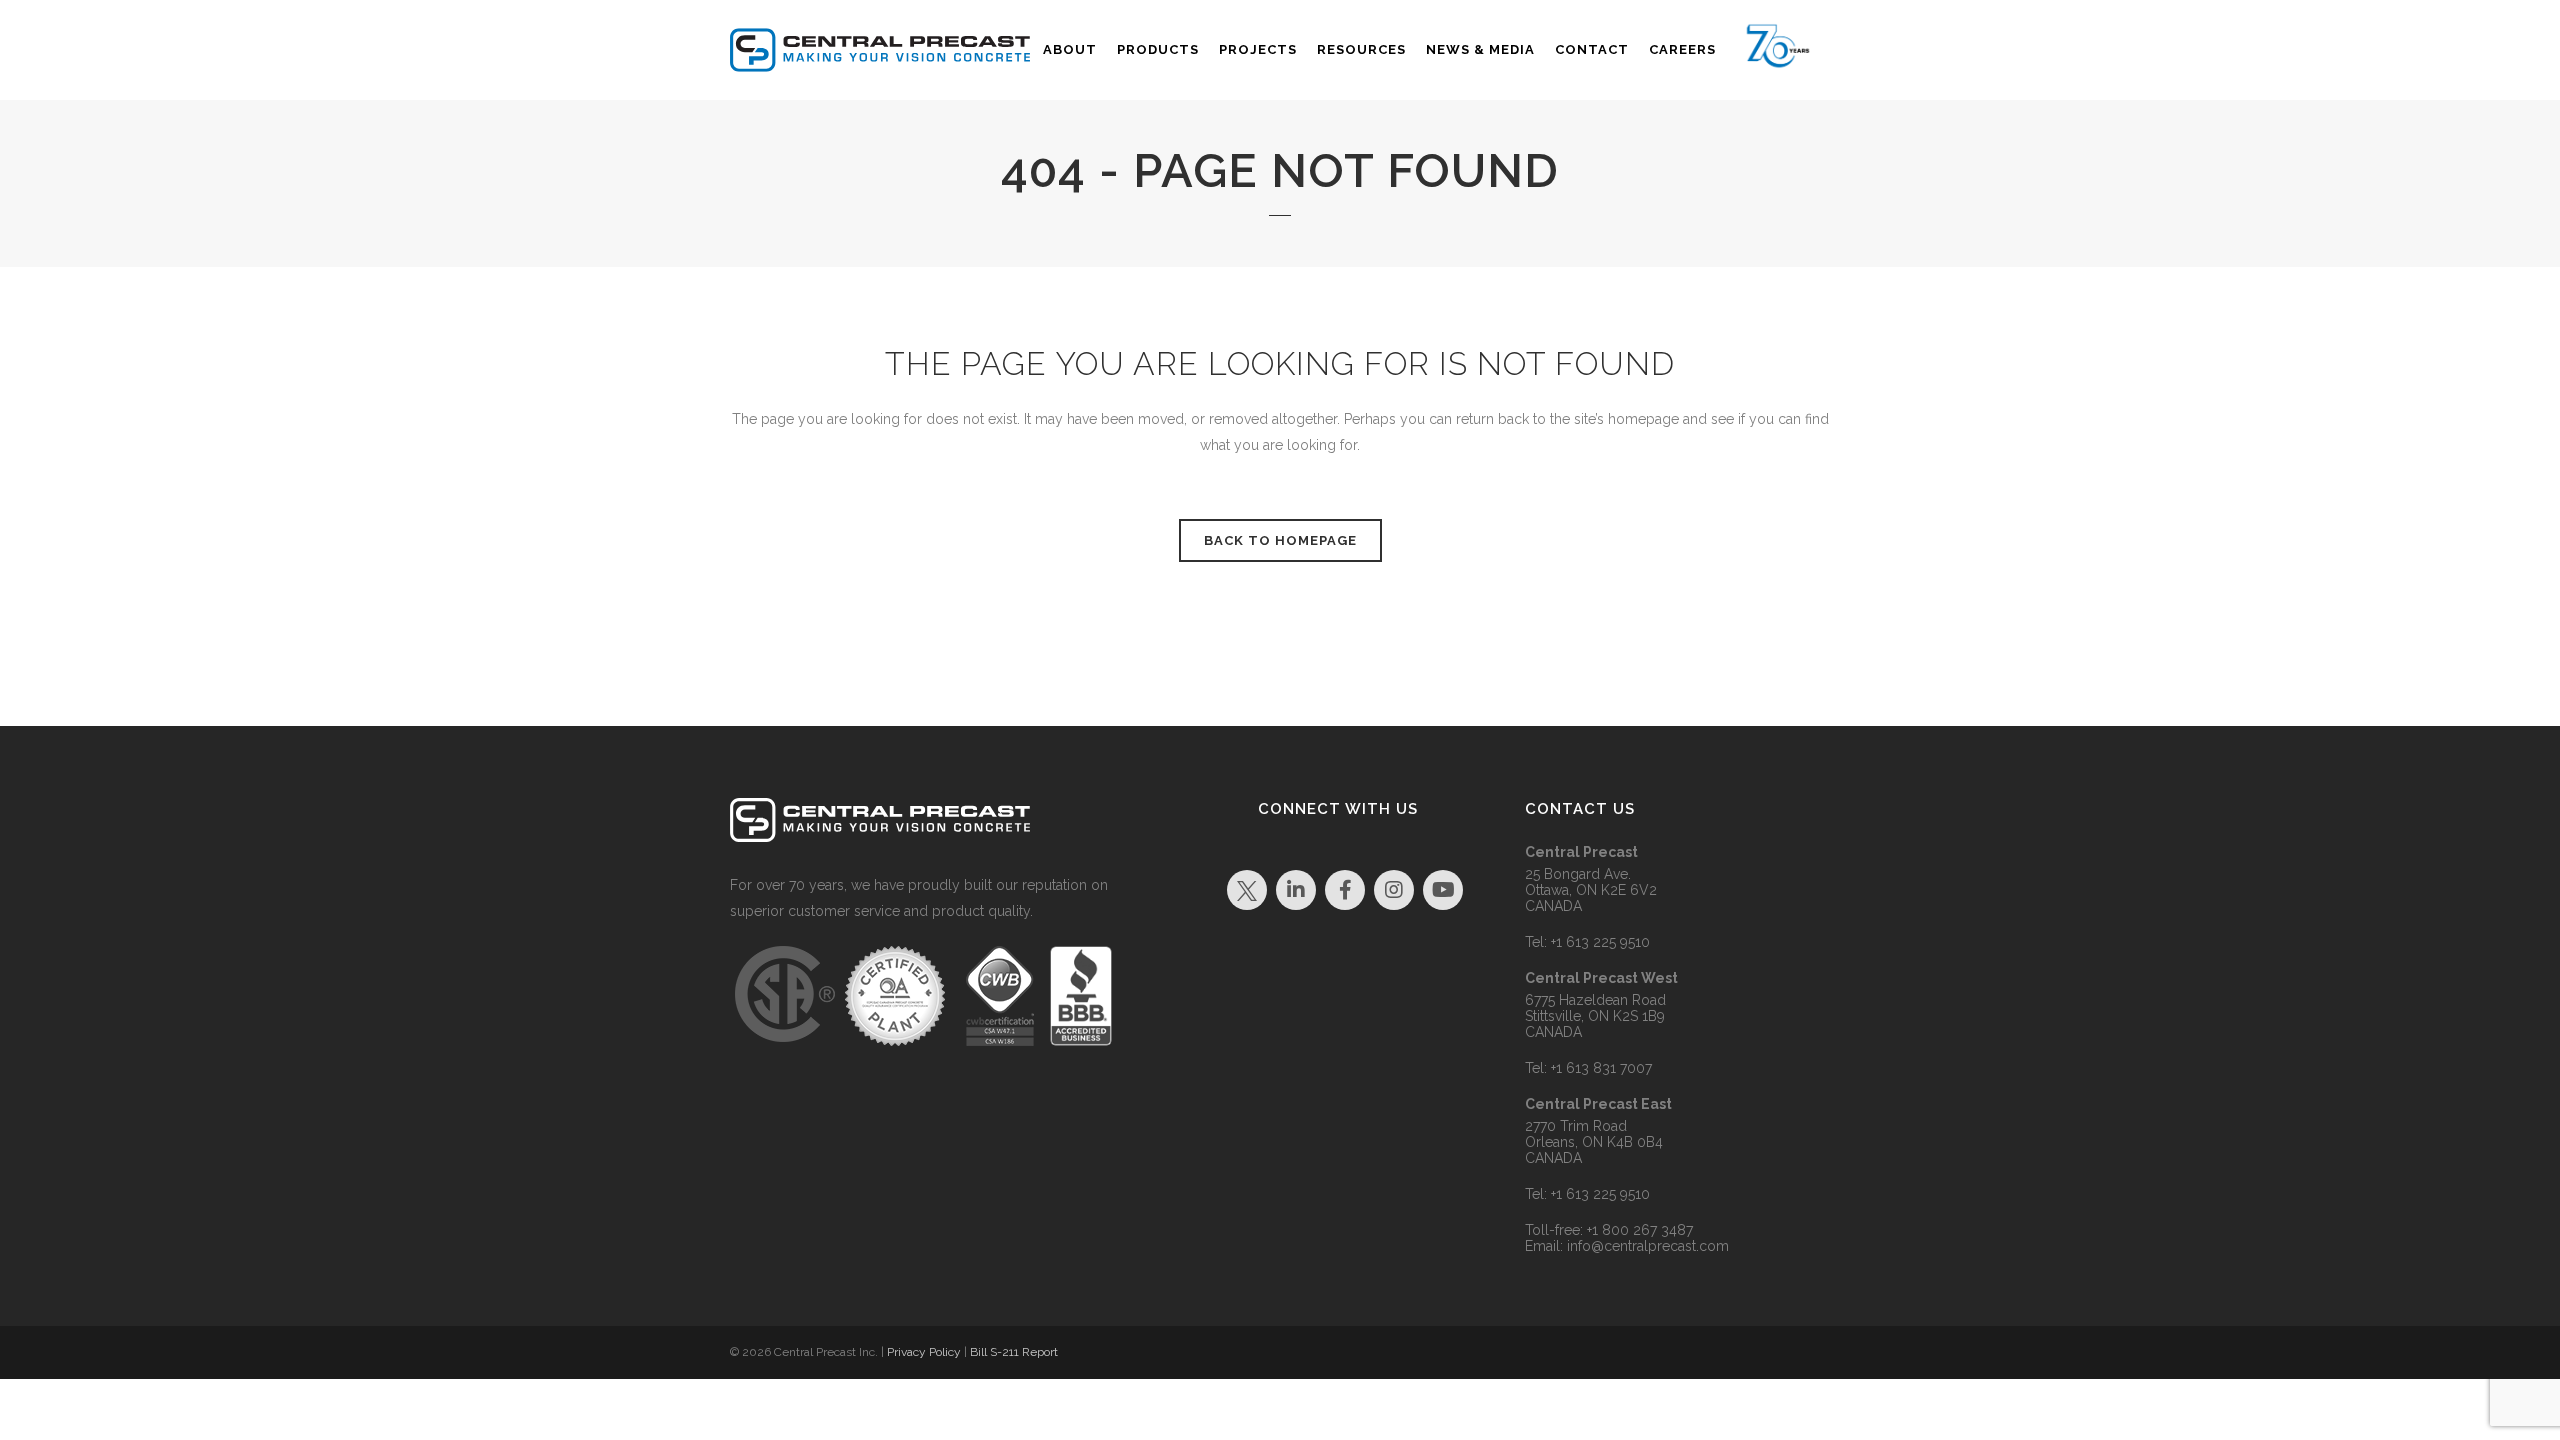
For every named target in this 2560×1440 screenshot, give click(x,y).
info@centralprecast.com (1648, 1246)
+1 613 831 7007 (1601, 1068)
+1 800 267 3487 (1640, 1230)
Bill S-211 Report (1014, 1352)
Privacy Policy (924, 1352)
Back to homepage (1280, 540)
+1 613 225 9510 (1600, 942)
